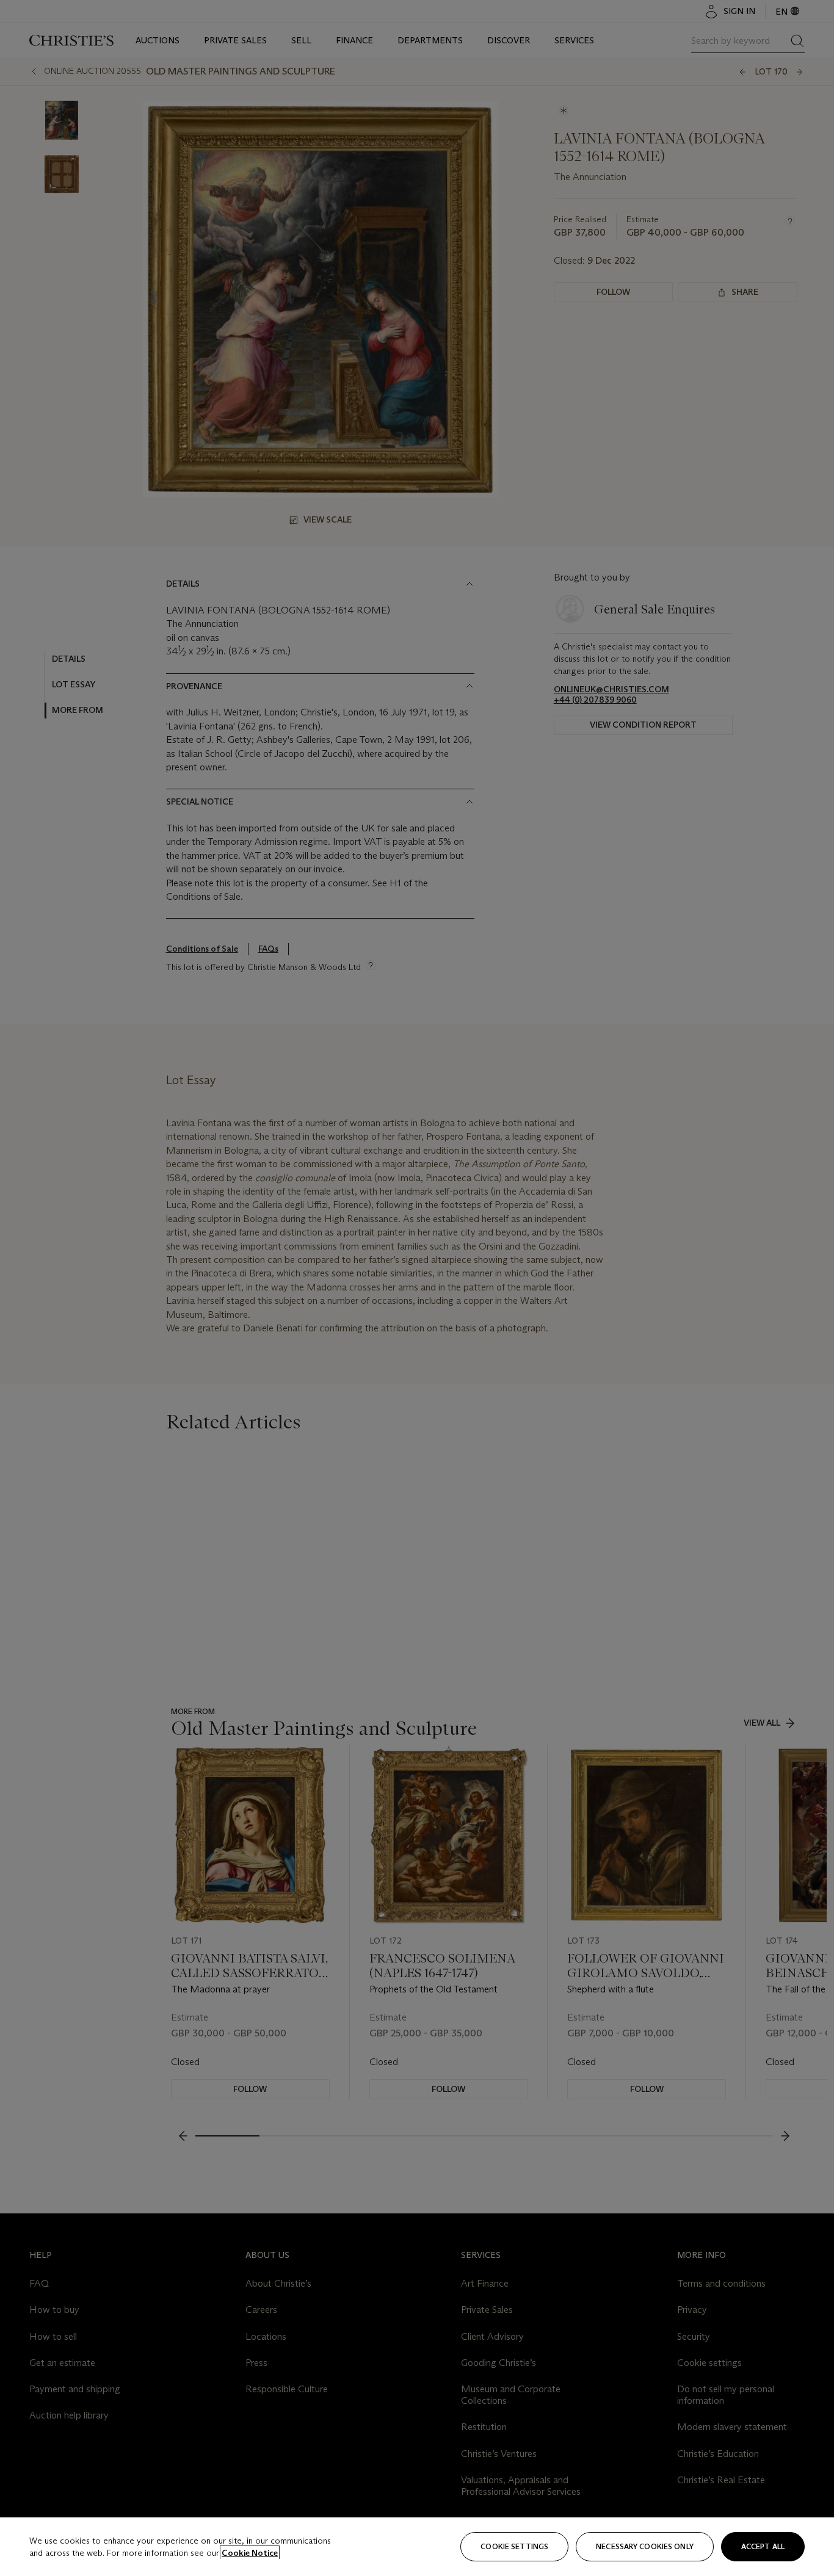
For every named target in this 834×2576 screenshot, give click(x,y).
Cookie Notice (250, 2553)
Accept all (763, 2546)
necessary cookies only (645, 2546)
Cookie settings (514, 2546)
